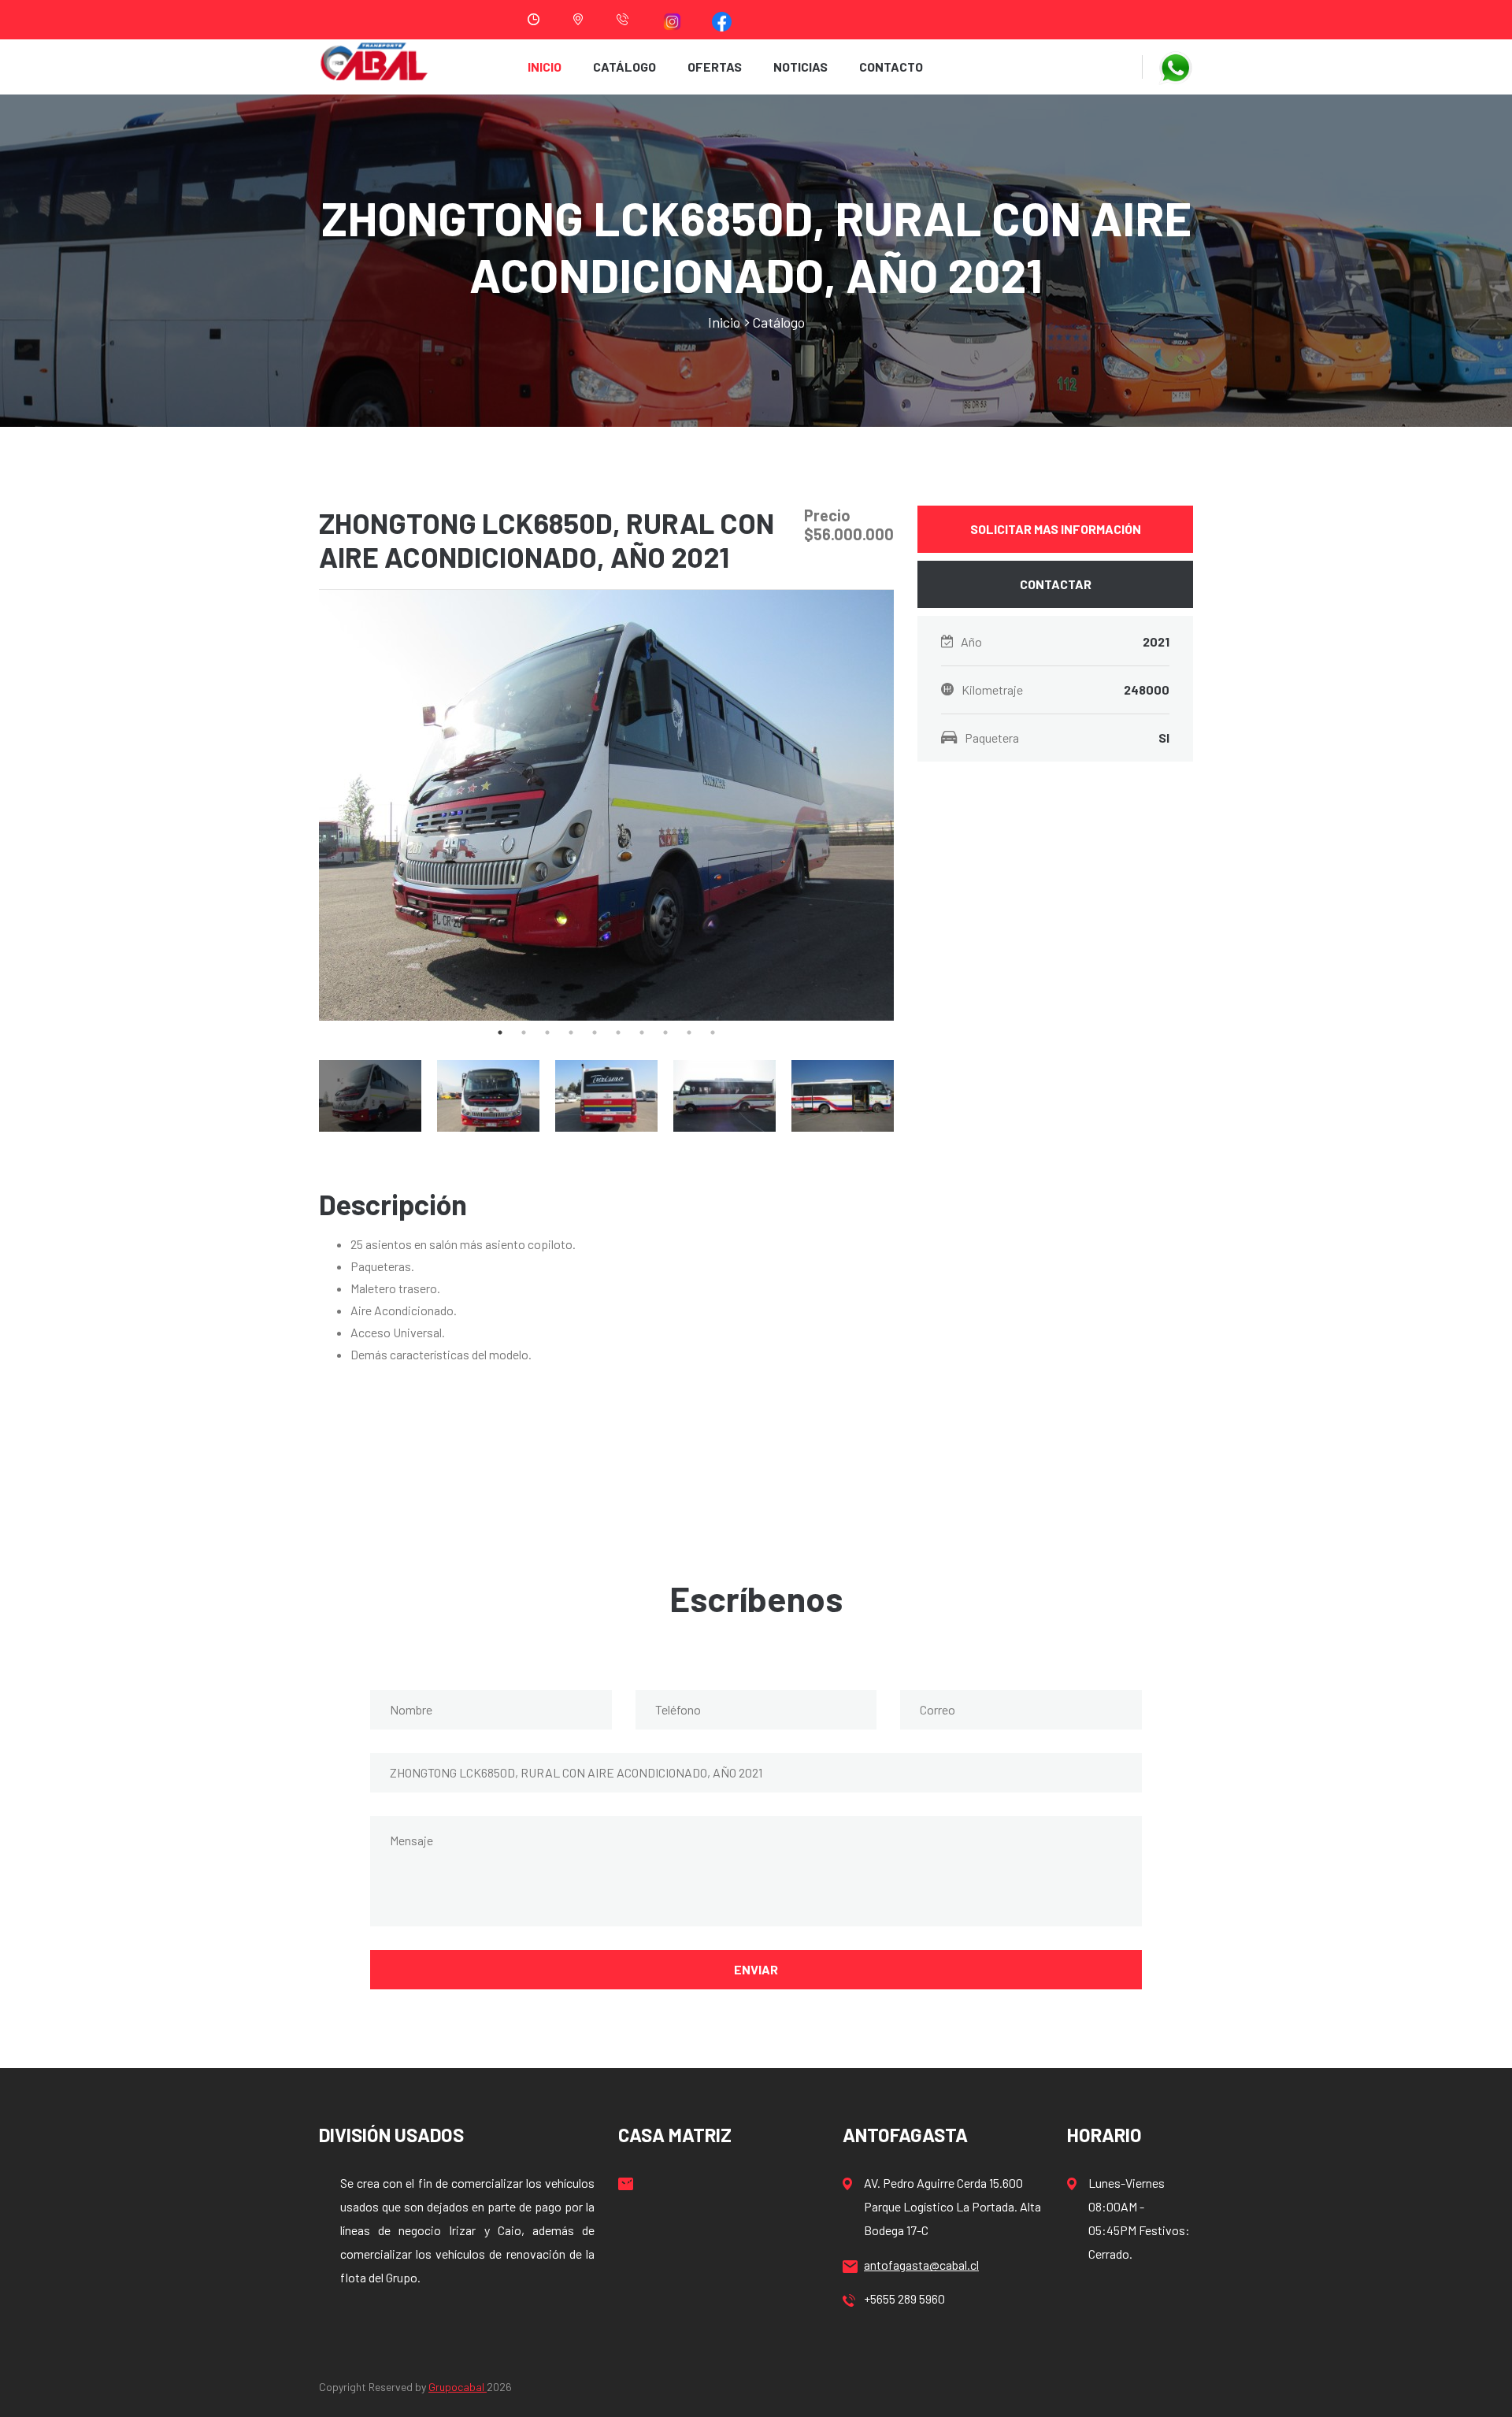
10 (713, 1032)
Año (1065, 641)
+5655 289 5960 (904, 2298)
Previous (307, 806)
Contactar (1056, 584)
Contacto (891, 67)
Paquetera (1067, 738)
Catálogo (624, 67)
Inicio (545, 67)
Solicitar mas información (1056, 529)
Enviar (756, 1969)
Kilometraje (1065, 690)
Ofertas (715, 67)
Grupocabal (458, 2387)
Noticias (800, 67)
